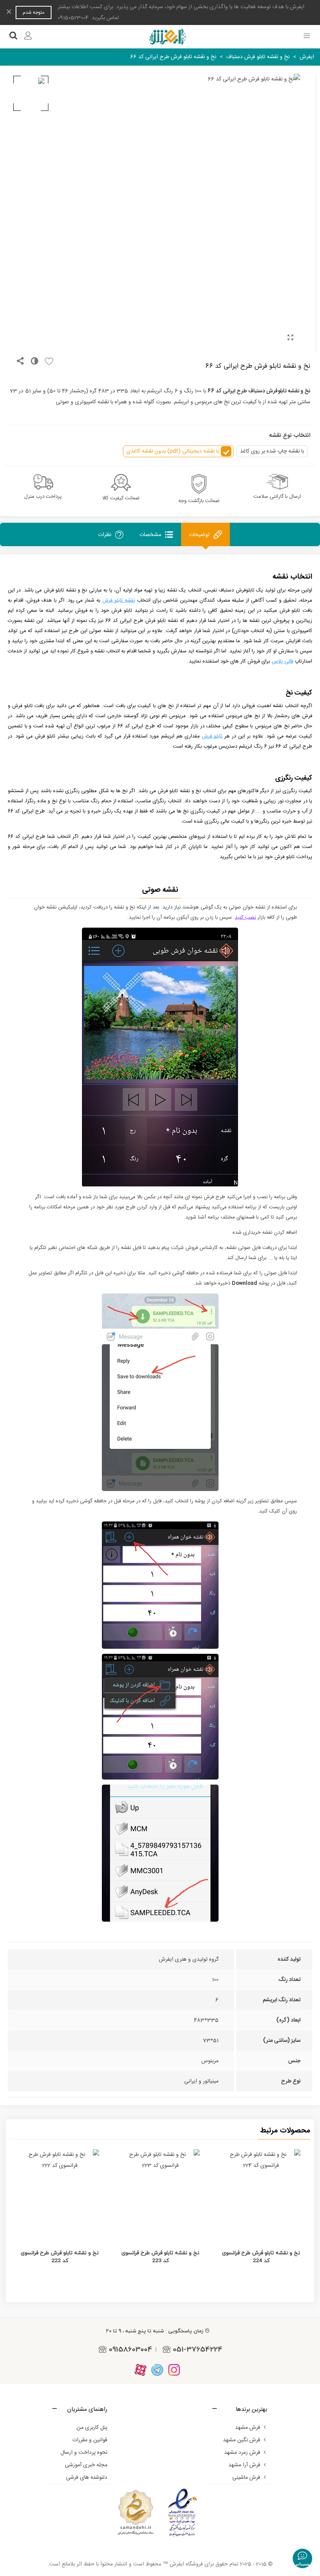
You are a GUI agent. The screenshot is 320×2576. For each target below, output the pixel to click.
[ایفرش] (167, 37)
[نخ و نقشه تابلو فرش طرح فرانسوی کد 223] (160, 2194)
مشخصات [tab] (150, 535)
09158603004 (131, 2349)
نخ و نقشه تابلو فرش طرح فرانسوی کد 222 (60, 2257)
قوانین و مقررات (90, 2440)
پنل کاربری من (92, 2428)
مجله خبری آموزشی (86, 2465)
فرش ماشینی (246, 2478)
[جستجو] (13, 37)
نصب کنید (245, 917)
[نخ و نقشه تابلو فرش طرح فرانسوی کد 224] (261, 2194)
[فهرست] (307, 37)
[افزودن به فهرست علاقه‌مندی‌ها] (47, 362)
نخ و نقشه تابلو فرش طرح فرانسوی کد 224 (261, 2257)
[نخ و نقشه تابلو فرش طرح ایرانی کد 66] (290, 338)
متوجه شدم (34, 12)
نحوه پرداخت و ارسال (84, 2453)
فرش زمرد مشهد (242, 2453)
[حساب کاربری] (28, 37)
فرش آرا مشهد (244, 2465)
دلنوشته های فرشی (87, 2478)
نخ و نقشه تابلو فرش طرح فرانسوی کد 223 (160, 2257)
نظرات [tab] (105, 535)
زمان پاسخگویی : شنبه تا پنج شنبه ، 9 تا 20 (155, 2331)
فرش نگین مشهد (242, 2440)
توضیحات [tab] (199, 535)
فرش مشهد (248, 2428)
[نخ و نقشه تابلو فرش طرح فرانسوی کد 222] (60, 2194)
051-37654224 (198, 2349)
